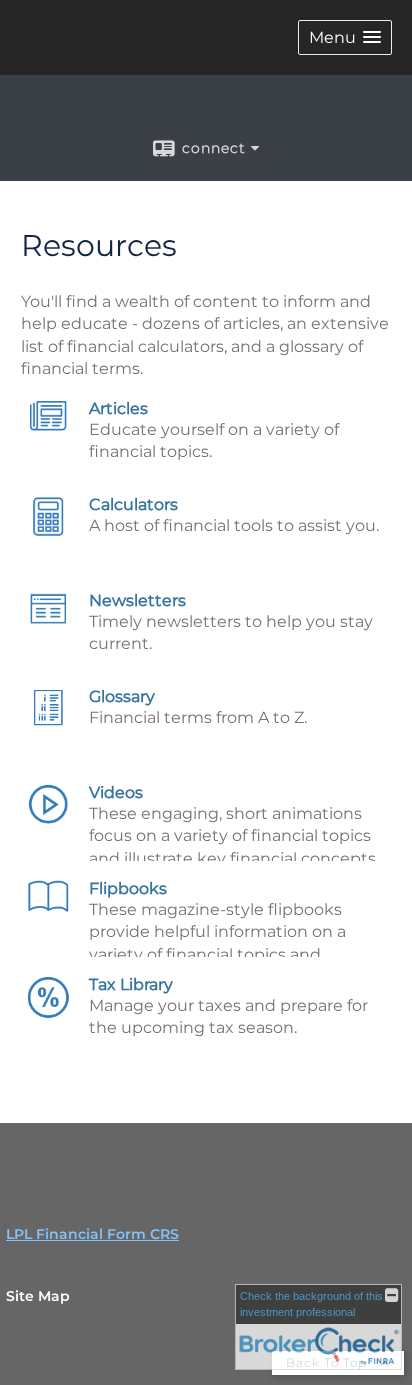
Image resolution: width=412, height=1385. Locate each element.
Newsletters (137, 600)
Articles (118, 408)
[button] (345, 37)
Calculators (133, 504)
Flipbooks (128, 888)
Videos (116, 792)
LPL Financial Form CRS (92, 1234)
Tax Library (131, 984)
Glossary (122, 696)
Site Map (38, 1296)
